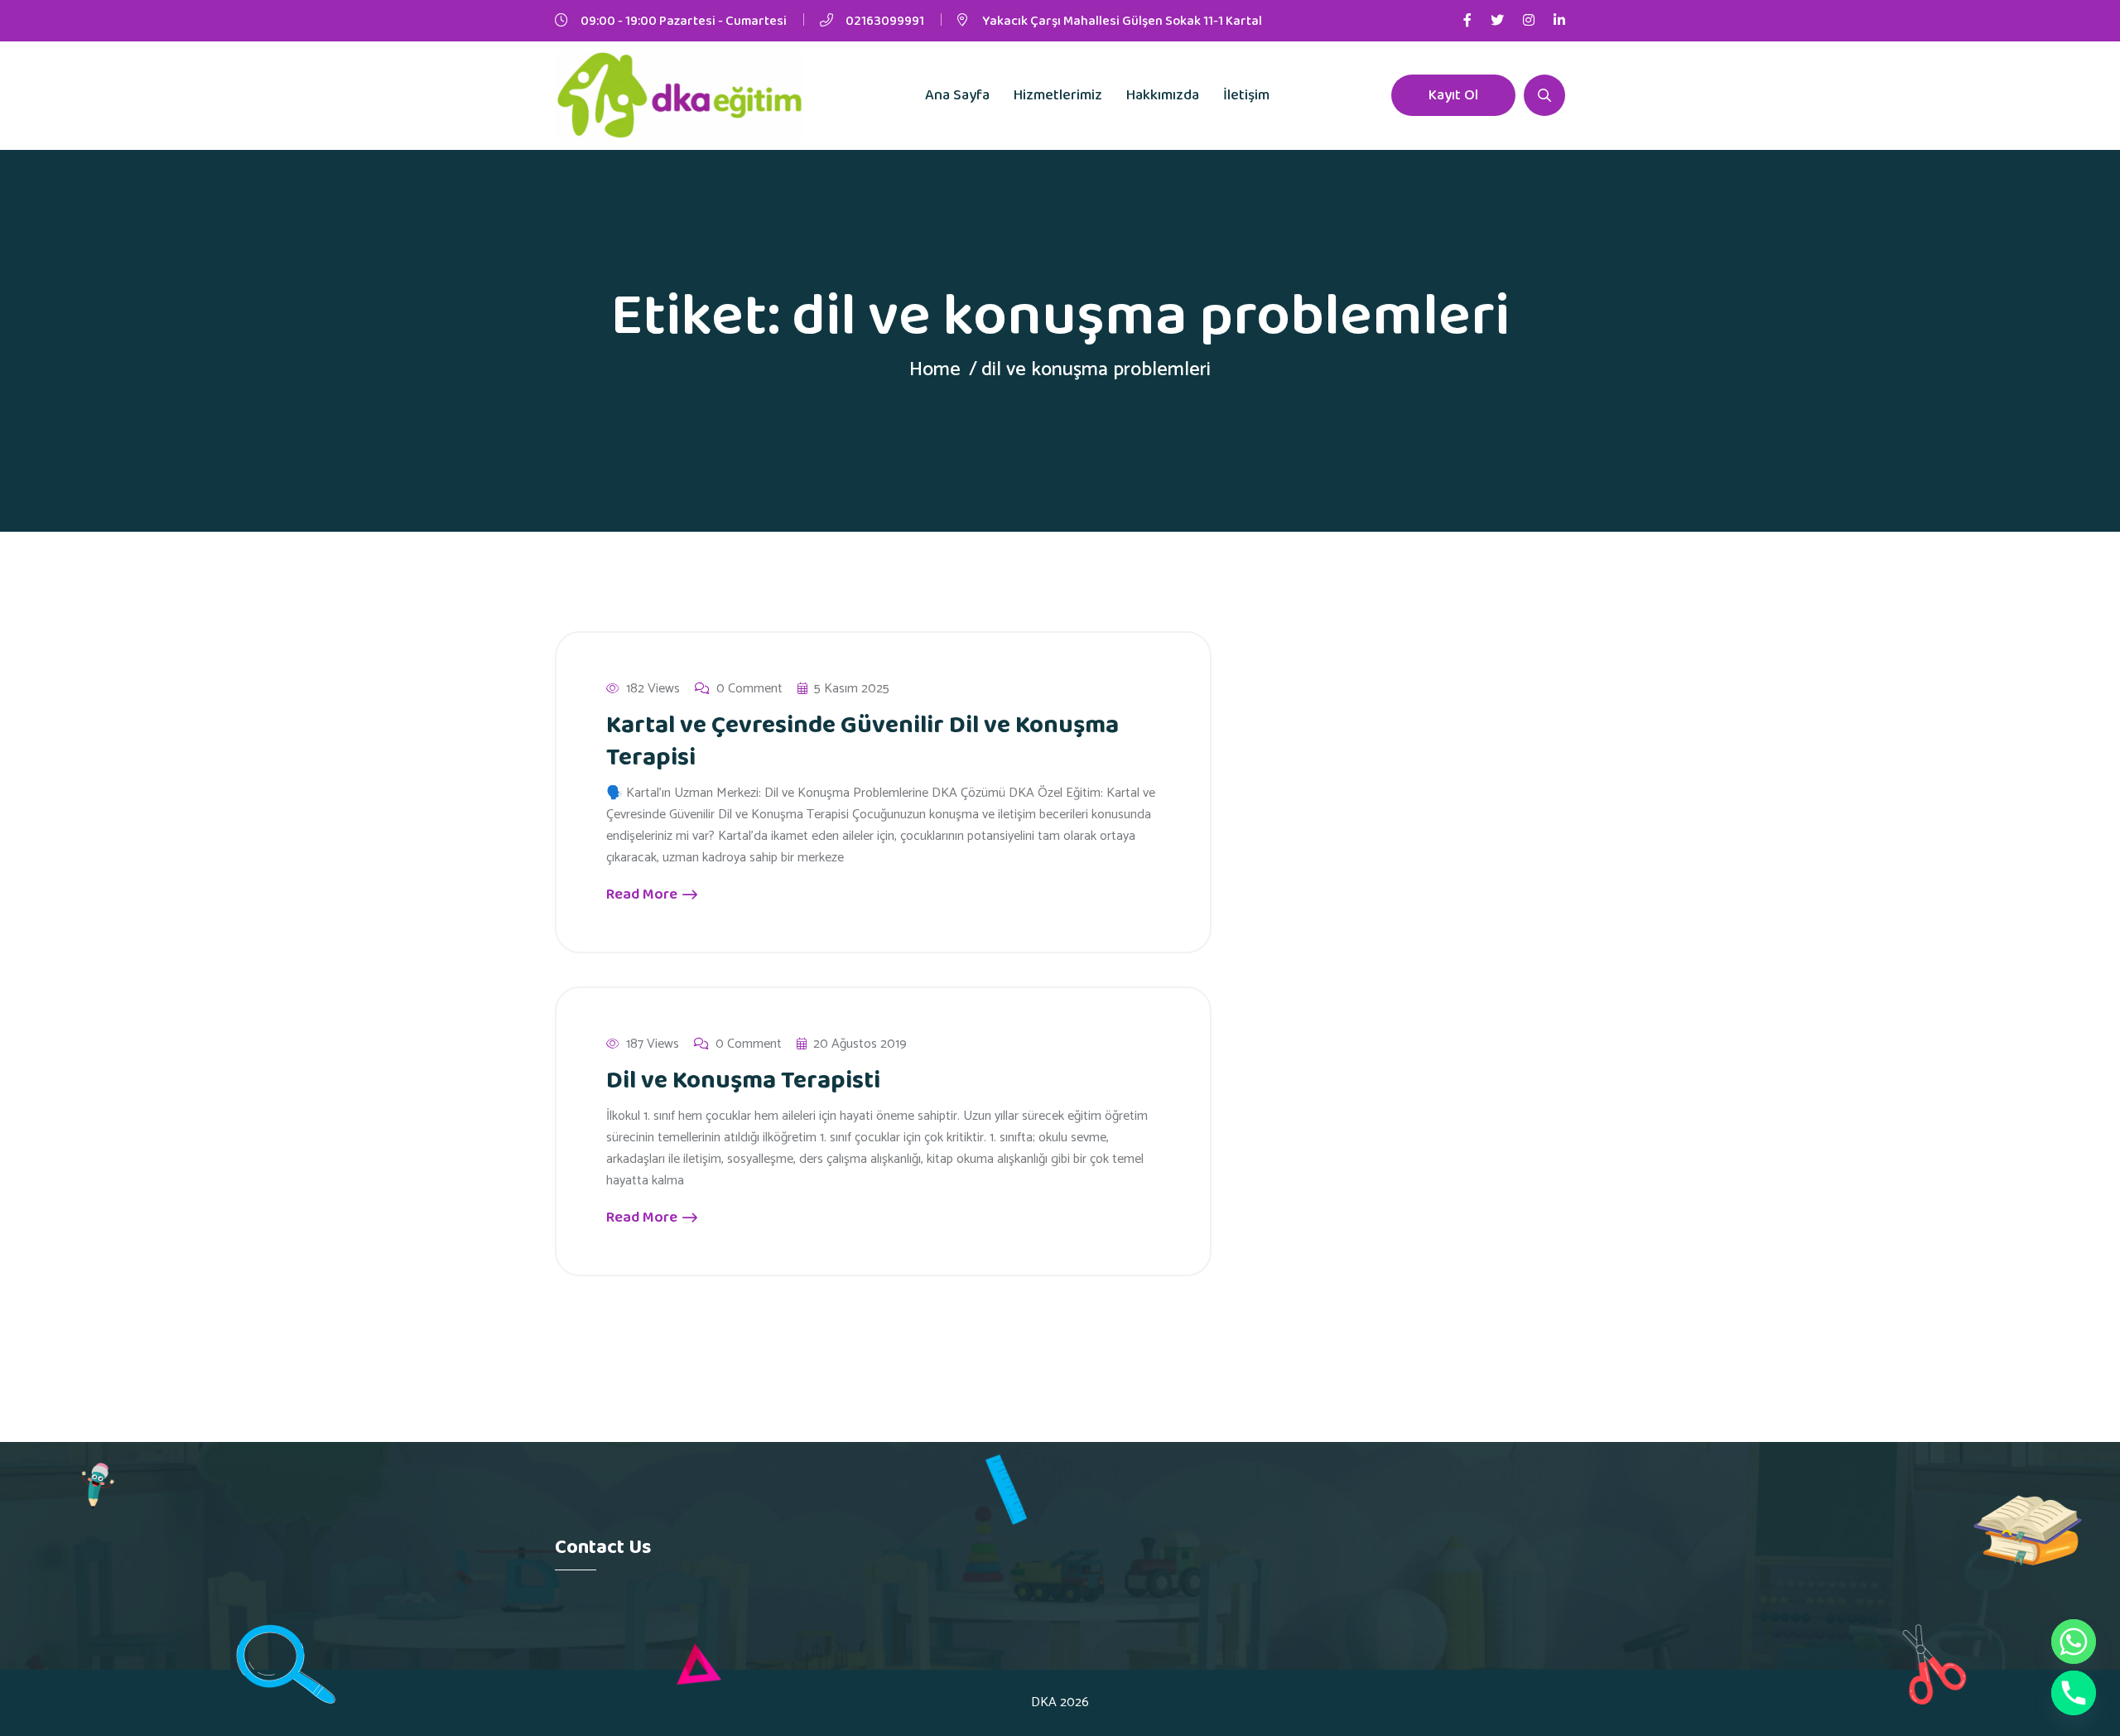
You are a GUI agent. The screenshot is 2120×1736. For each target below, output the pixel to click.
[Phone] (2074, 1693)
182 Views (653, 689)
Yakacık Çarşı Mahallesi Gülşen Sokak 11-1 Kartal (1122, 21)
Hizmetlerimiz (1058, 95)
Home (935, 370)
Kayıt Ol (1453, 95)
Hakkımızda (1163, 95)
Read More (643, 895)
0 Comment (749, 689)
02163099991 (885, 21)
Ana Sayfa (957, 95)
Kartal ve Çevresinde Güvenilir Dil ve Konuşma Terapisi (862, 742)
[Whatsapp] (2074, 1642)
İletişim (1246, 95)
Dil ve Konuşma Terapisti (743, 1081)
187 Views (653, 1044)
